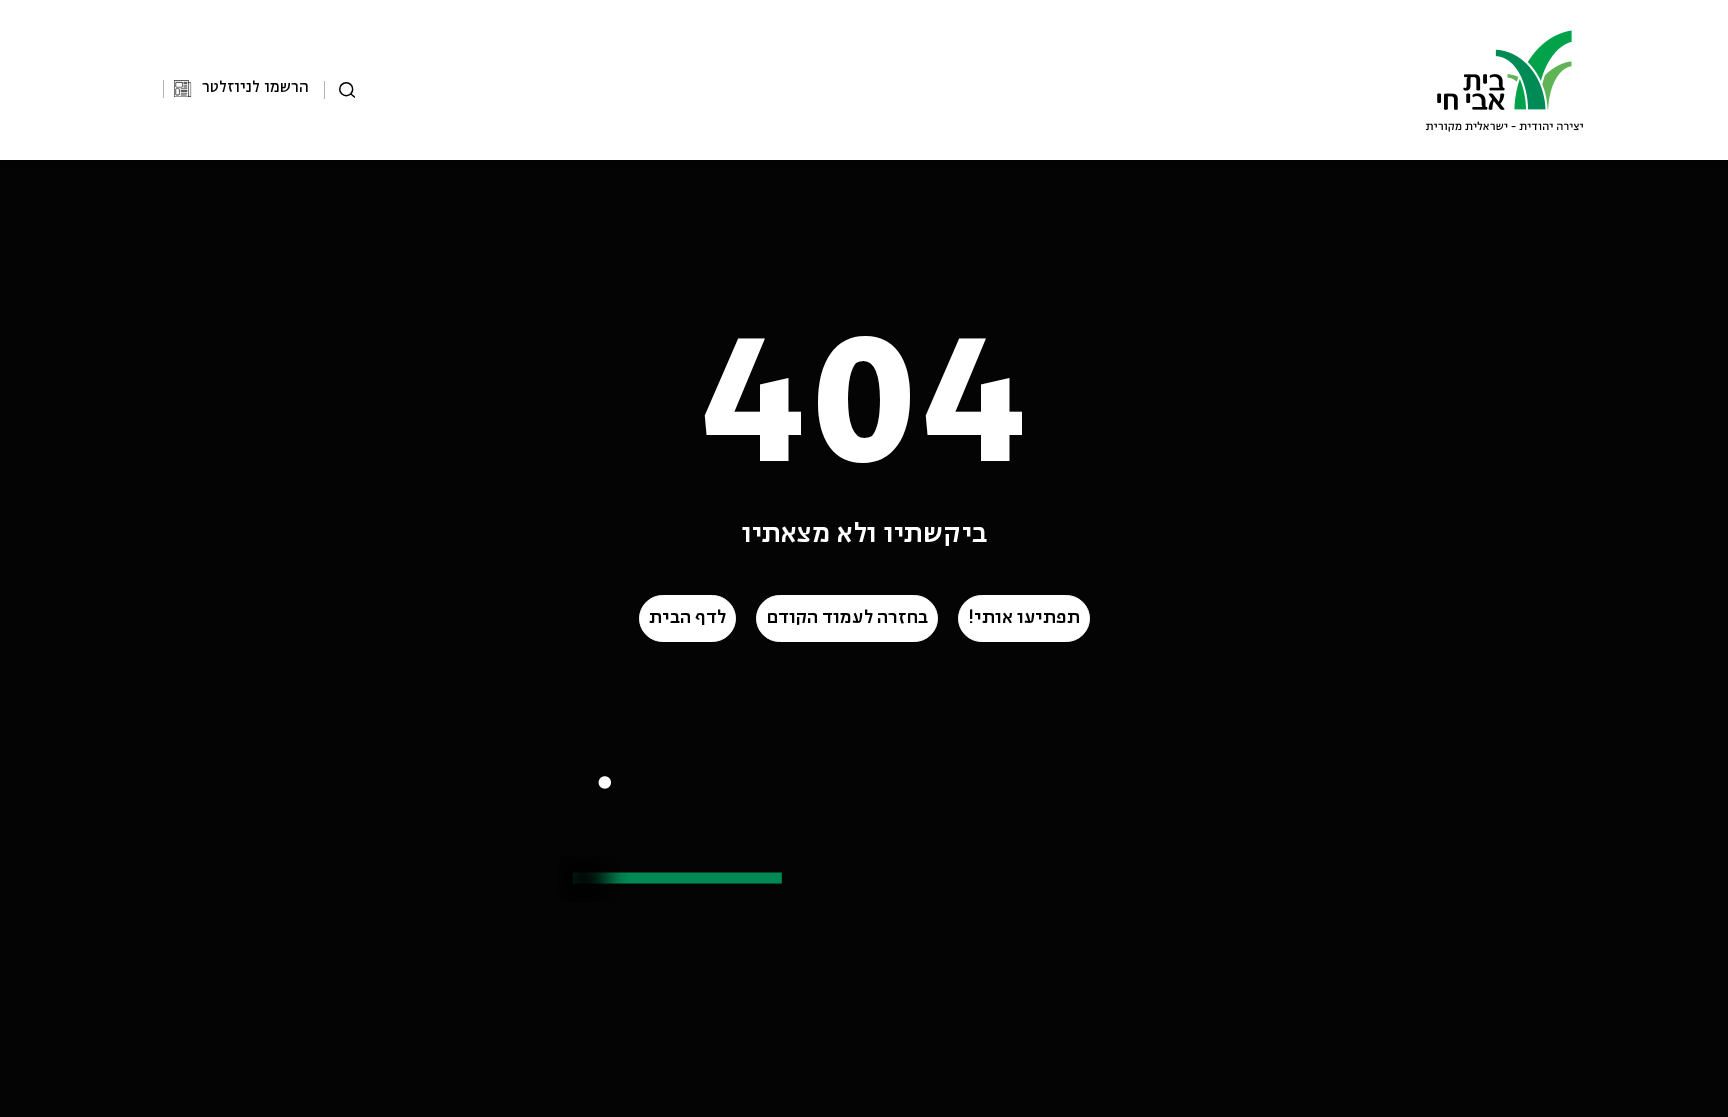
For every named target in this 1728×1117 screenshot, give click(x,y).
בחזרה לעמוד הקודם (847, 618)
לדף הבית (687, 618)
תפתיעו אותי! (1024, 618)
